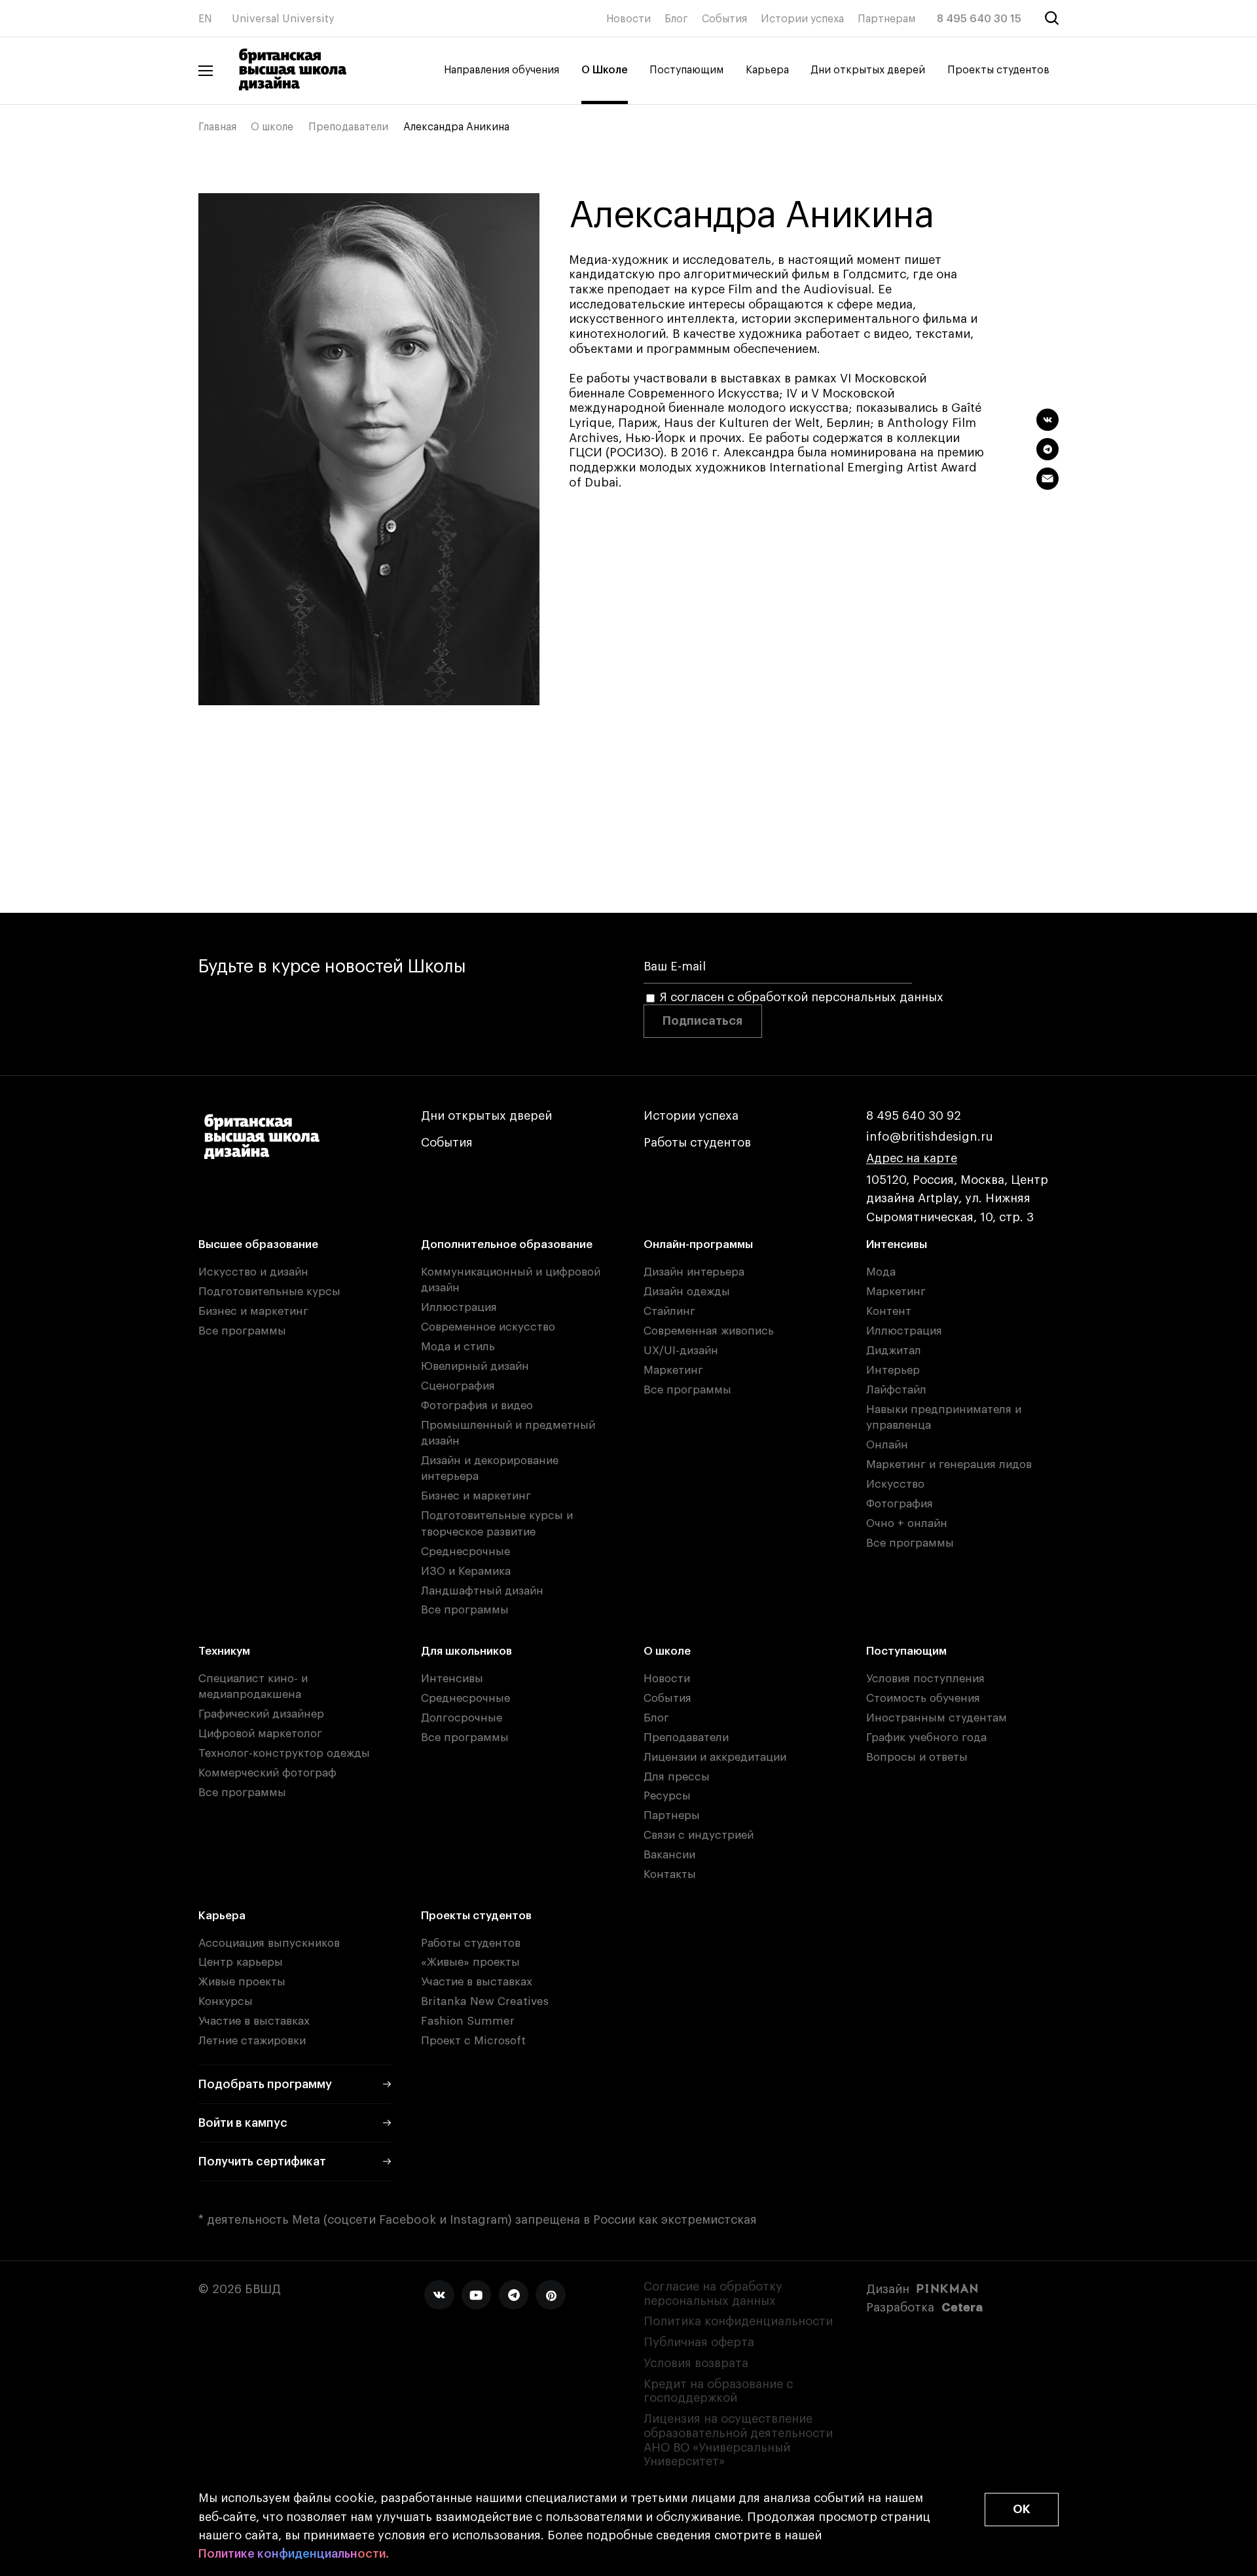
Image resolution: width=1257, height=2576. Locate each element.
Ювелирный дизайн (475, 1366)
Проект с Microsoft (473, 2041)
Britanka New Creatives (485, 2001)
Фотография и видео (477, 1406)
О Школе (605, 70)
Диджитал (894, 1351)
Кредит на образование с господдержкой (718, 2391)
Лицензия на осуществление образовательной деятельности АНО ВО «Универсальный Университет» (738, 2440)
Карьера (767, 70)
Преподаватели (348, 127)
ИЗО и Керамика (466, 1571)
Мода (881, 1272)
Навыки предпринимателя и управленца (944, 1417)
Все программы (242, 1331)
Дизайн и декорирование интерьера (490, 1468)
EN (205, 19)
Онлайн (887, 1445)
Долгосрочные (462, 1718)
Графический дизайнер (261, 1714)
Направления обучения (501, 70)
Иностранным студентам (937, 1718)
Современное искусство (488, 1327)
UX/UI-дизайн (681, 1351)
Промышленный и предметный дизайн (508, 1433)
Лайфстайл (896, 1390)
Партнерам (886, 19)
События (724, 19)
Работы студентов (697, 1143)
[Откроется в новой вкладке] (439, 2295)
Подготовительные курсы (269, 1292)
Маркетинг (673, 1370)
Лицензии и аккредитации (715, 1757)
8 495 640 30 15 (979, 19)
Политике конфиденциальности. (294, 2554)
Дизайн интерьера (694, 1272)
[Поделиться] (1047, 420)
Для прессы (677, 1777)
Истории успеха (802, 19)
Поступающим (686, 70)
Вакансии (669, 1855)
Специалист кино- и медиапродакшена (253, 1686)
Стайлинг (669, 1311)
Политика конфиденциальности (738, 2321)
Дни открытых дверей (868, 70)
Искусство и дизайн (253, 1272)
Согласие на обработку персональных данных (713, 2294)
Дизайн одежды (687, 1292)
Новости (628, 19)
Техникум (224, 1651)
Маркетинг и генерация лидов (949, 1464)
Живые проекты (242, 1982)
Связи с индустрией (699, 1835)
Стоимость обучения (923, 1698)
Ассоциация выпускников (269, 1943)
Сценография (458, 1386)
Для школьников (466, 1651)
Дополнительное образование (507, 1244)
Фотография (900, 1504)
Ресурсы (667, 1796)
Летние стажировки (252, 2041)
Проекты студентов (998, 70)
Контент (889, 1311)
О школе (272, 127)
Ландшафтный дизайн (482, 1591)
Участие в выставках (254, 2021)
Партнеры (672, 1815)
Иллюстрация (459, 1307)
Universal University (283, 19)
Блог (676, 19)
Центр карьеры (241, 1962)
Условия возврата (696, 2363)
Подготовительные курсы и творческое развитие (497, 1523)
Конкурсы (226, 2001)
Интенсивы (897, 1244)
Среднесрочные (465, 1552)
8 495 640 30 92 (914, 1116)
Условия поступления (925, 1679)
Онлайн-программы (698, 1244)
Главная (217, 127)
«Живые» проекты (470, 1962)
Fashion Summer (468, 2021)
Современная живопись (709, 1331)
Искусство (895, 1484)
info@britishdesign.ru (930, 1137)
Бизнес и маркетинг (253, 1311)
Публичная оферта (699, 2342)
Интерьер (893, 1370)
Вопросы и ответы (917, 1757)
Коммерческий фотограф (267, 1773)
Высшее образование (258, 1244)
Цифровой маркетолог (260, 1734)
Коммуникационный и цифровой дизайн (511, 1280)
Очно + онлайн (907, 1523)
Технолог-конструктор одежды (284, 1753)
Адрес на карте (912, 1158)
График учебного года (926, 1738)
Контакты (670, 1874)
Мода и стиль (458, 1347)
